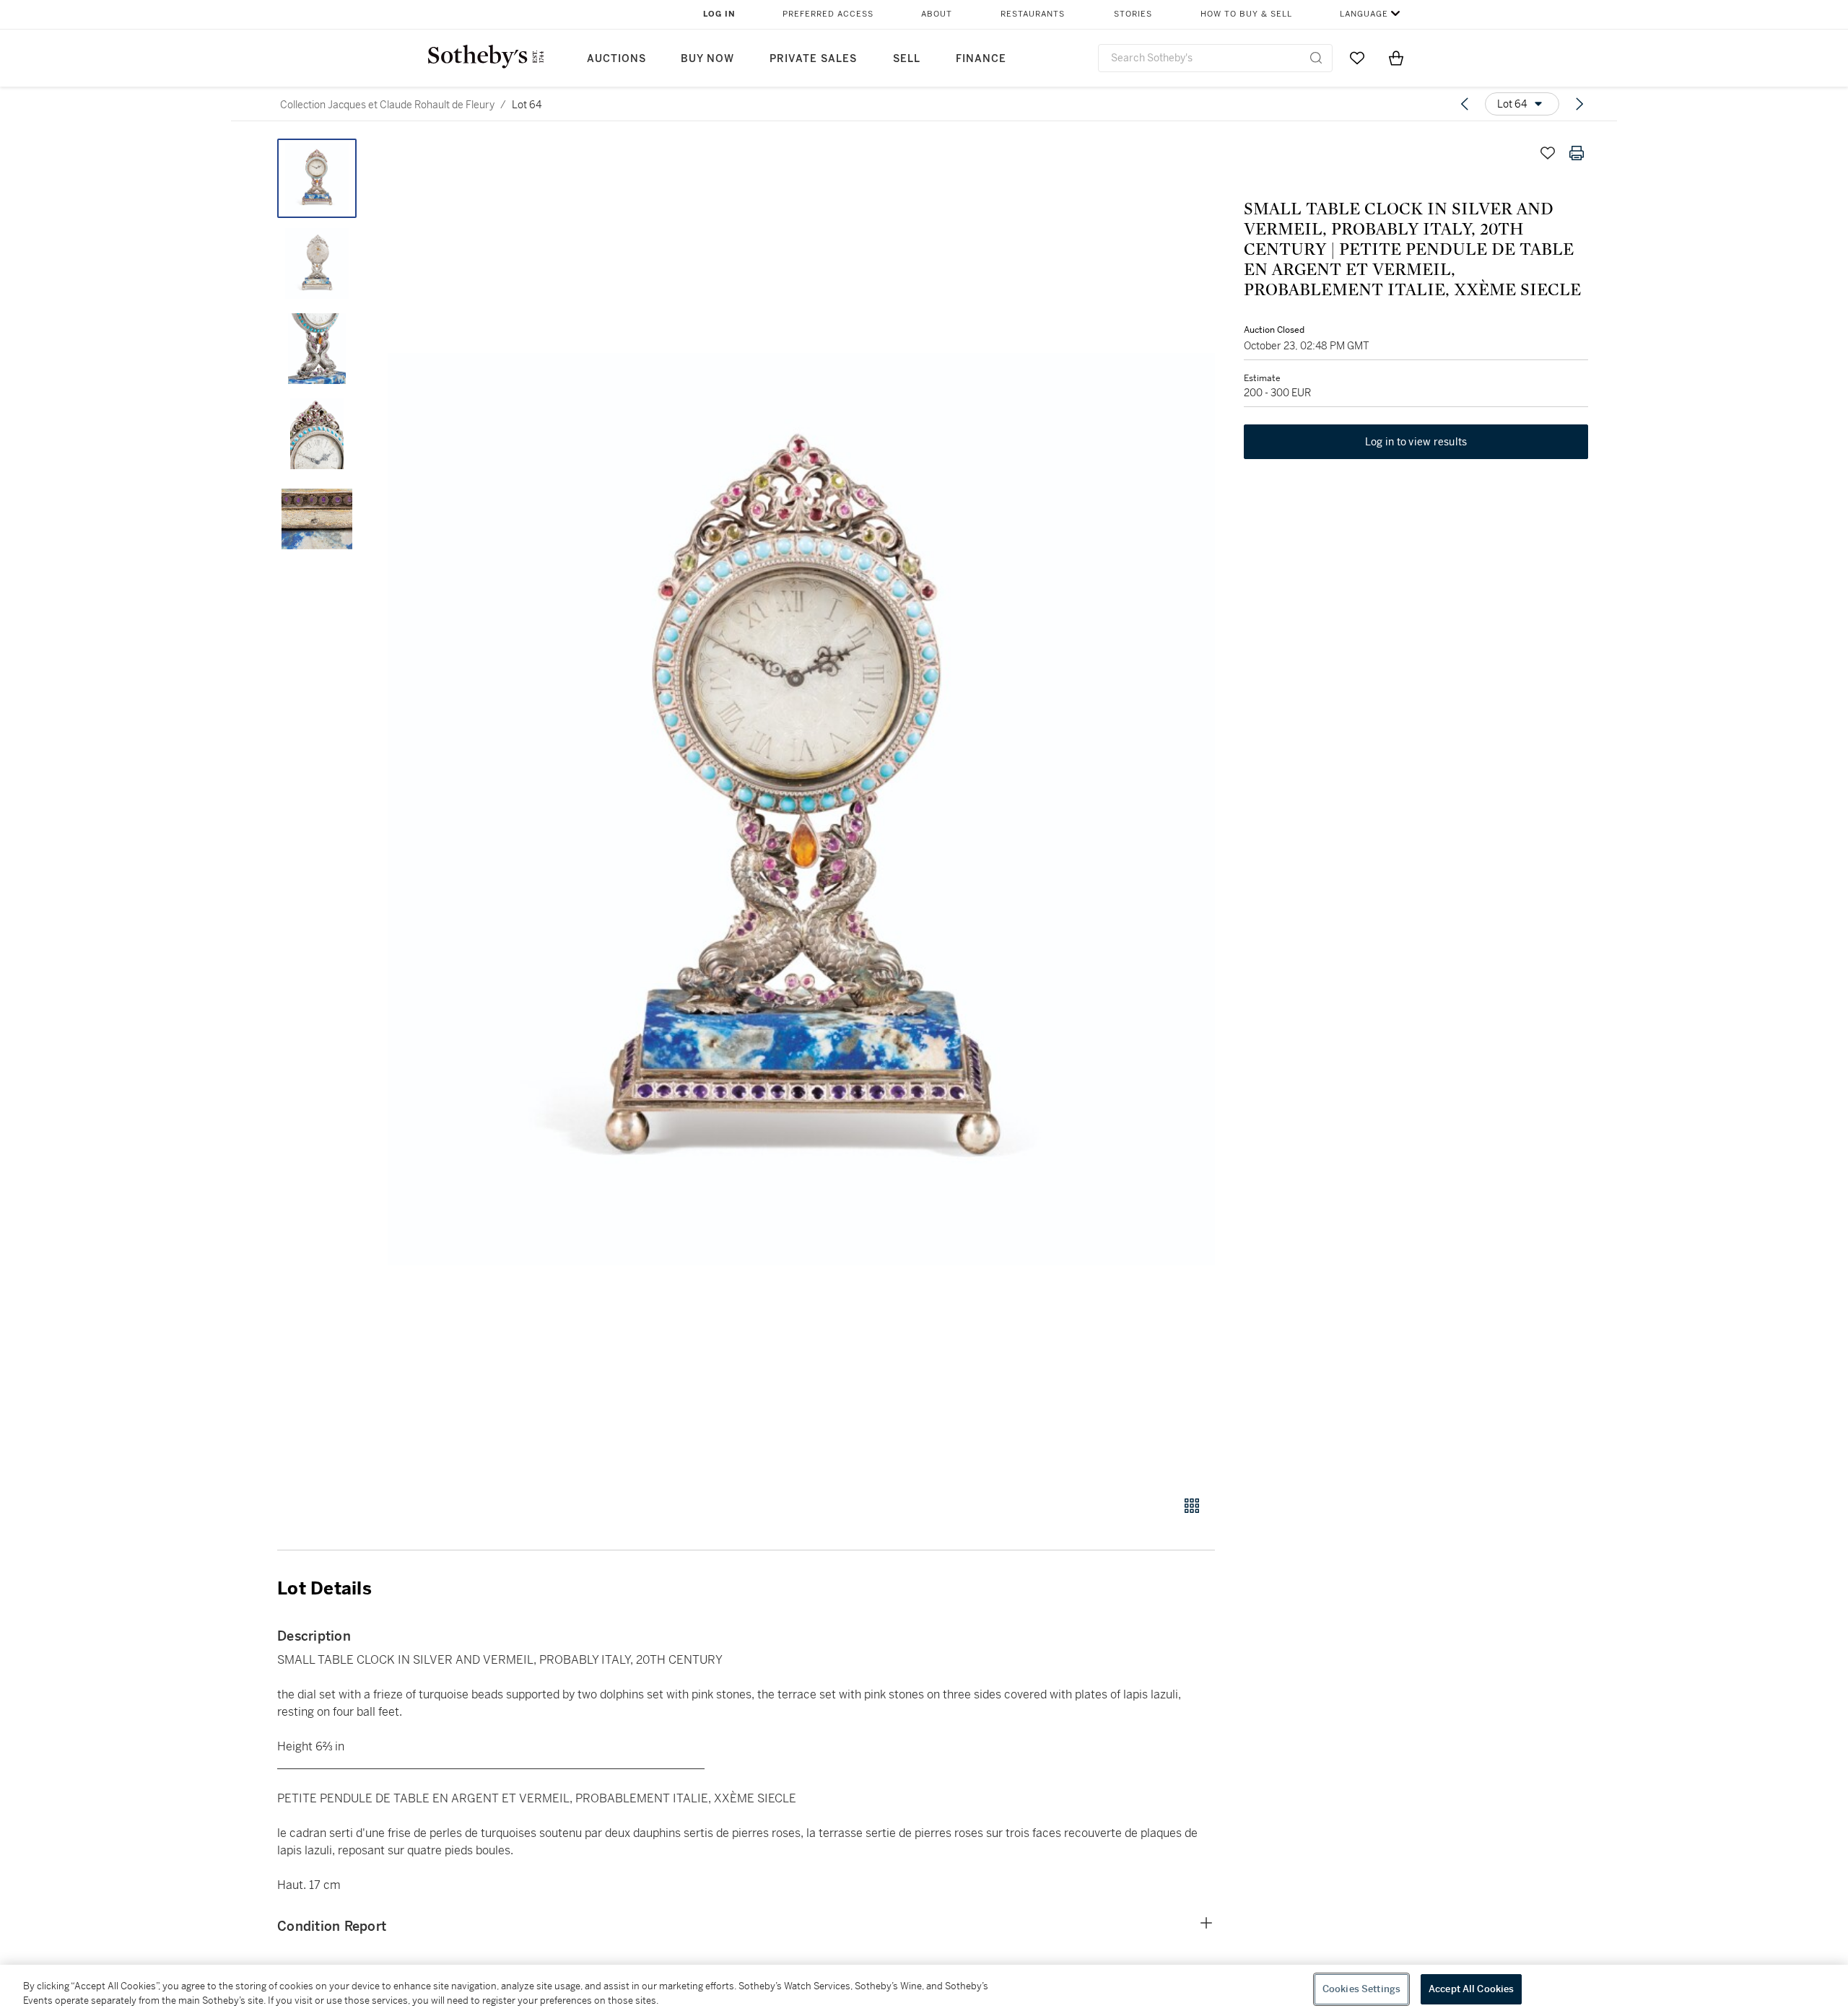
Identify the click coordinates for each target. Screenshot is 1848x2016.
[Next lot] (1579, 104)
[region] (924, 1990)
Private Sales (813, 59)
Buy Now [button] (707, 59)
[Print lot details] (1577, 153)
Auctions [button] (616, 59)
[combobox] (1215, 58)
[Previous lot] (1465, 104)
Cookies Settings (1361, 1989)
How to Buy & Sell (1246, 14)
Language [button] (1364, 14)
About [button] (937, 14)
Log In (719, 14)
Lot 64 (527, 105)
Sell (907, 59)
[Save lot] (1548, 153)
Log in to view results (1416, 442)
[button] (801, 809)
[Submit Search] (1316, 58)
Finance (981, 59)
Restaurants (1033, 14)
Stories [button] (1133, 14)
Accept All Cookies (1471, 1989)
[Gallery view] (1192, 1506)
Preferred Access (828, 14)
